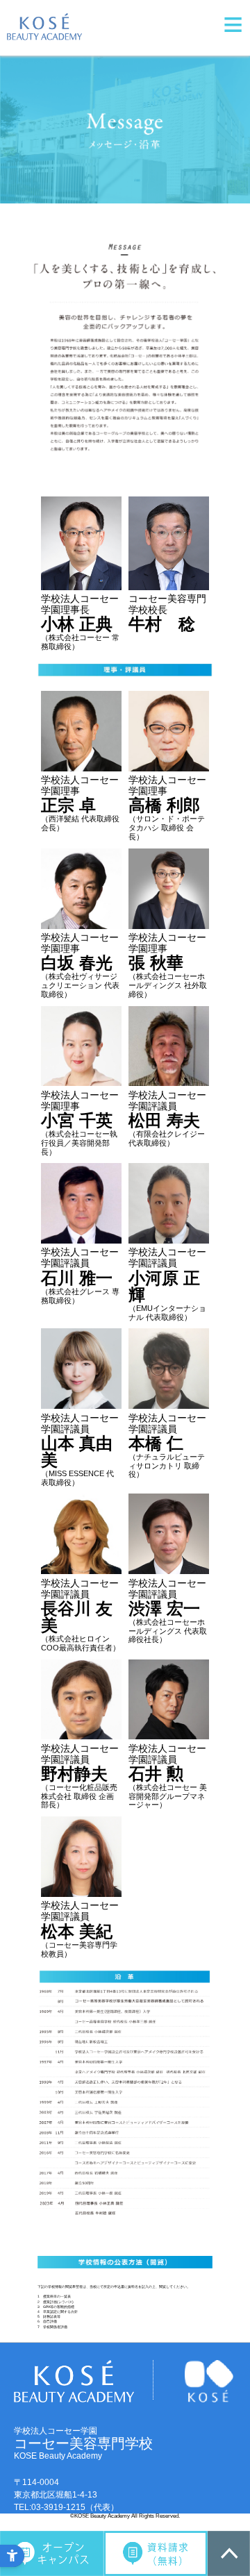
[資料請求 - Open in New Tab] (156, 2553)
